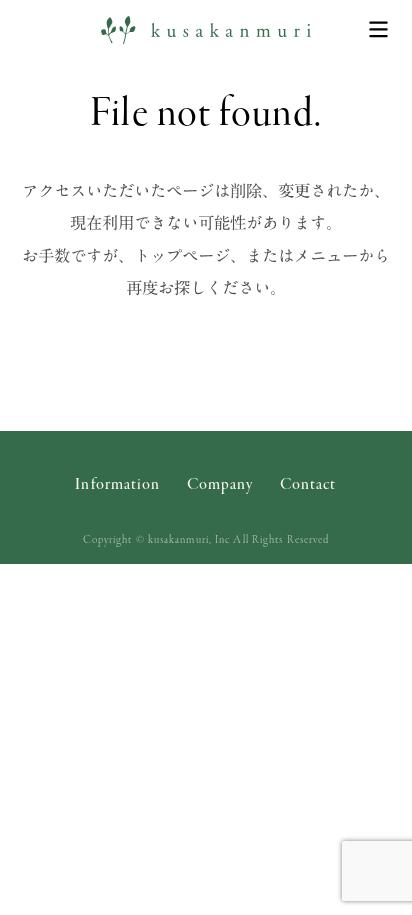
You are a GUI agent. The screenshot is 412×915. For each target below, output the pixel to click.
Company (220, 486)
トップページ (182, 255)
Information (117, 486)
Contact (308, 486)
